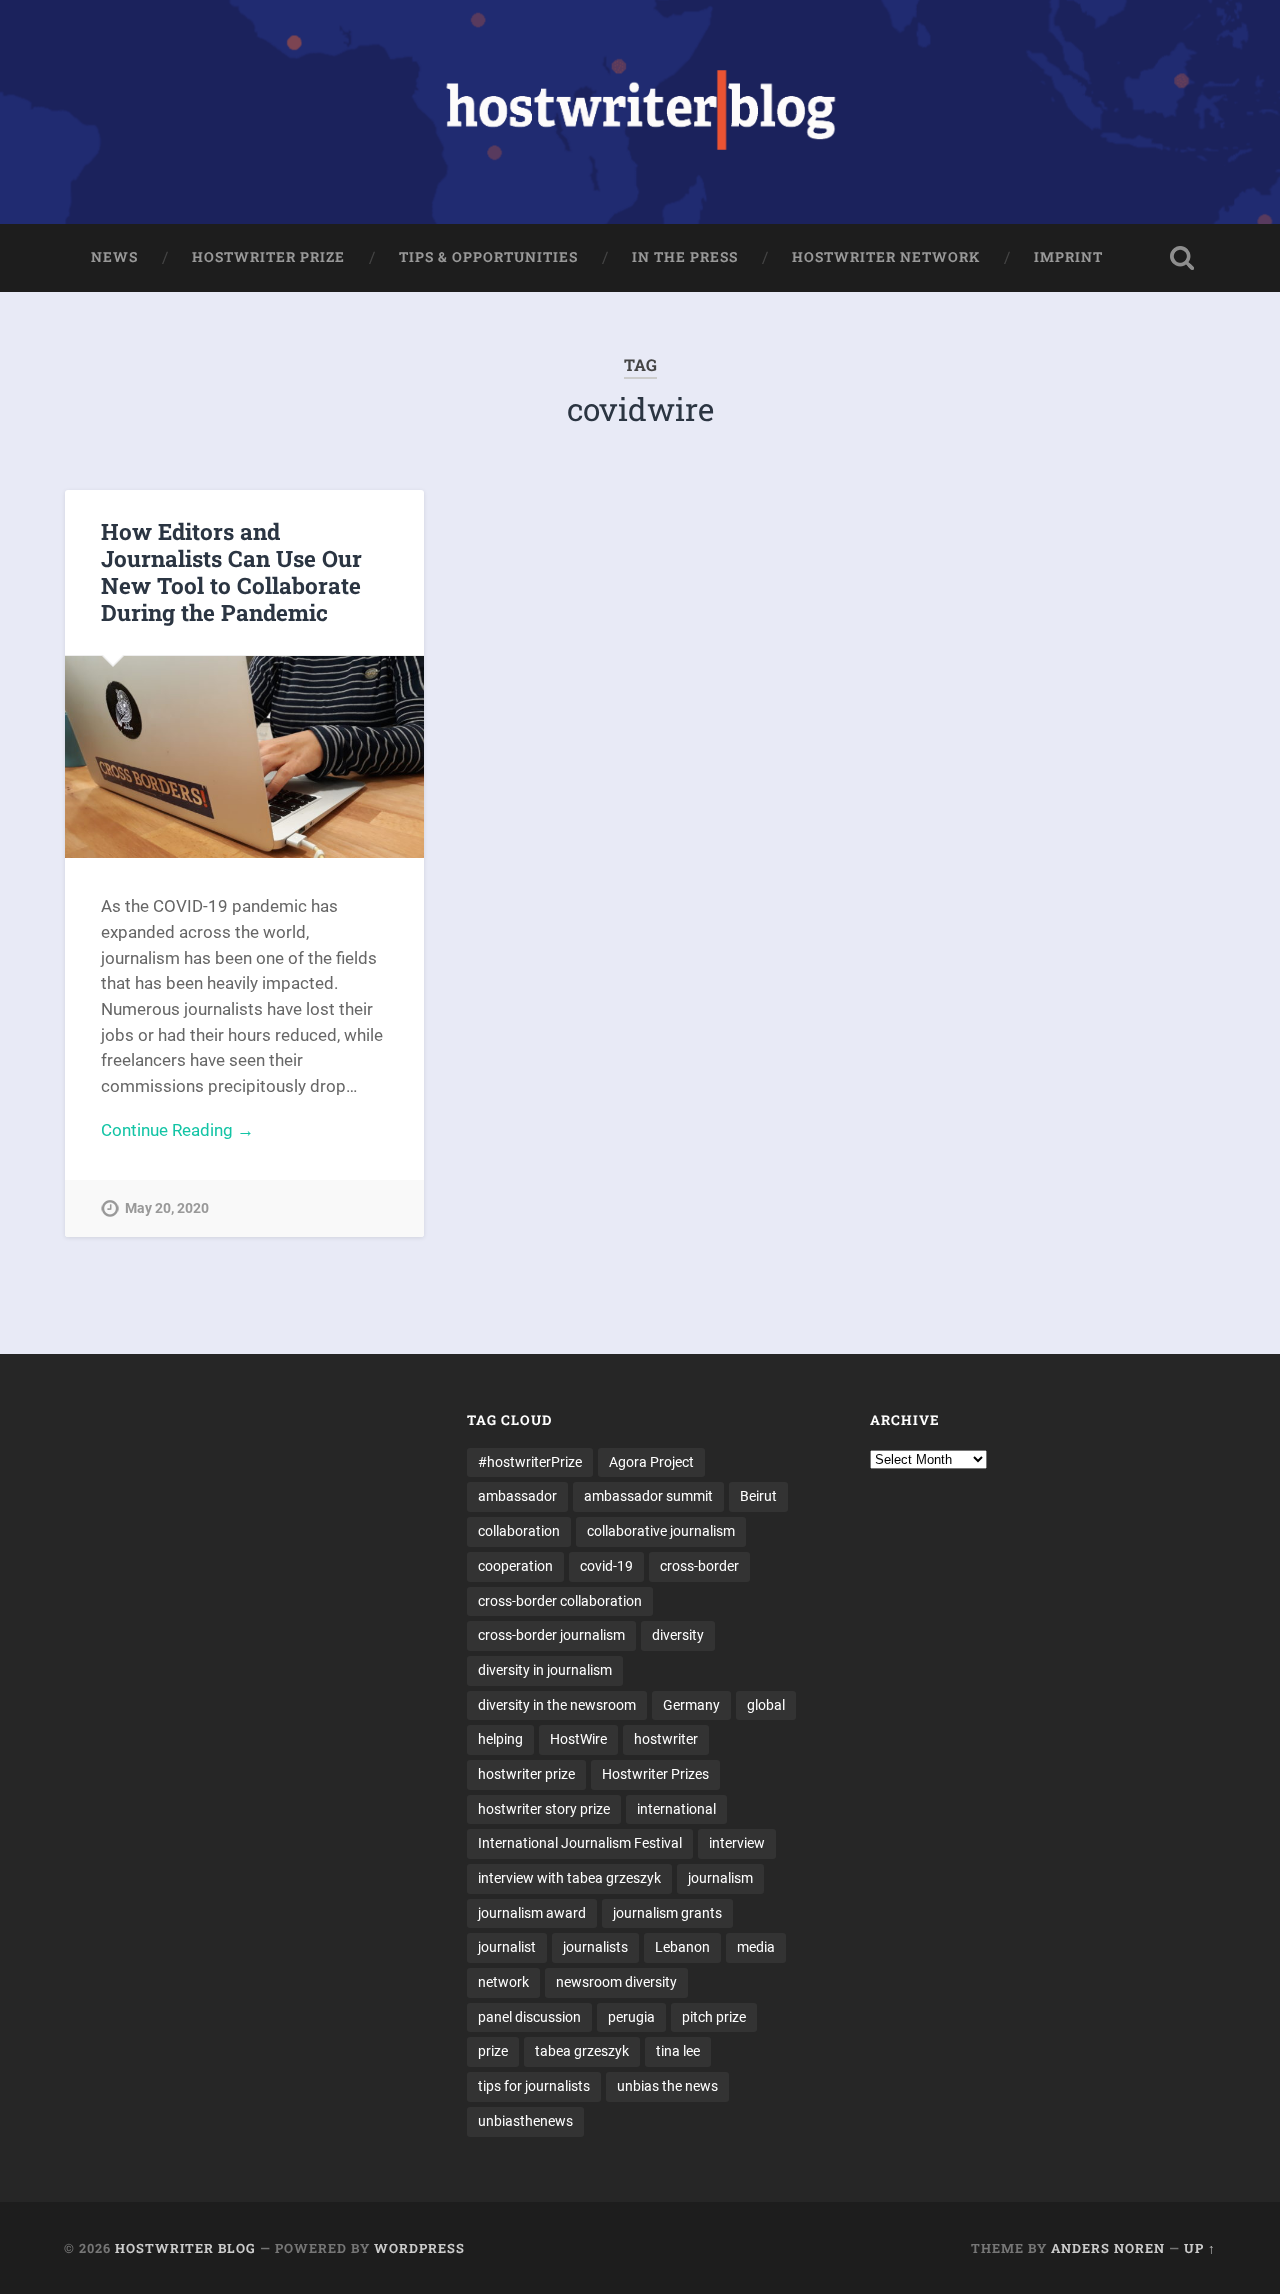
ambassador (517, 1496)
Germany (691, 1705)
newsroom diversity (616, 1982)
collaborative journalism (661, 1531)
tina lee (678, 2051)
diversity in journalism (545, 1670)
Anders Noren (1108, 2248)
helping (500, 1739)
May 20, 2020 (167, 1208)
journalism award (532, 1913)
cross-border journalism (551, 1635)
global (766, 1705)
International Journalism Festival (580, 1843)
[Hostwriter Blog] (640, 112)
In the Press (685, 257)
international (676, 1809)
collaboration (519, 1531)
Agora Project (651, 1462)
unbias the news (667, 2086)
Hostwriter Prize (268, 257)
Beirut (758, 1496)
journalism (720, 1878)
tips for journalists (534, 2086)
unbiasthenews (525, 2121)
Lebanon (682, 1947)
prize (493, 2051)
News (114, 257)
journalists (595, 1947)
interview (737, 1843)
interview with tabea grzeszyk (569, 1878)
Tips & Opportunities (488, 257)
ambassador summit (648, 1496)
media (756, 1947)
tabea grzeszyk (582, 2051)
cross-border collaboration (560, 1601)
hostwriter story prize (544, 1809)
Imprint (1068, 257)
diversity (678, 1635)
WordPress (419, 2248)
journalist (507, 1947)
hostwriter (666, 1739)
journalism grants (667, 1913)
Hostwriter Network (886, 257)
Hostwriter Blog (185, 2248)
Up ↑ (1200, 2248)
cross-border (699, 1566)
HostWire (578, 1739)
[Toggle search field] (1182, 258)
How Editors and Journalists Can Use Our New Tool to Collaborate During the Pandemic (231, 571)
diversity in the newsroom (557, 1705)
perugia (631, 2017)
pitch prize (714, 2017)
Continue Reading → (177, 1130)
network (503, 1982)
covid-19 (606, 1566)
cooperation (515, 1566)
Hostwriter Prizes (655, 1774)
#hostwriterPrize (530, 1462)
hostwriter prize (526, 1774)
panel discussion (529, 2017)
